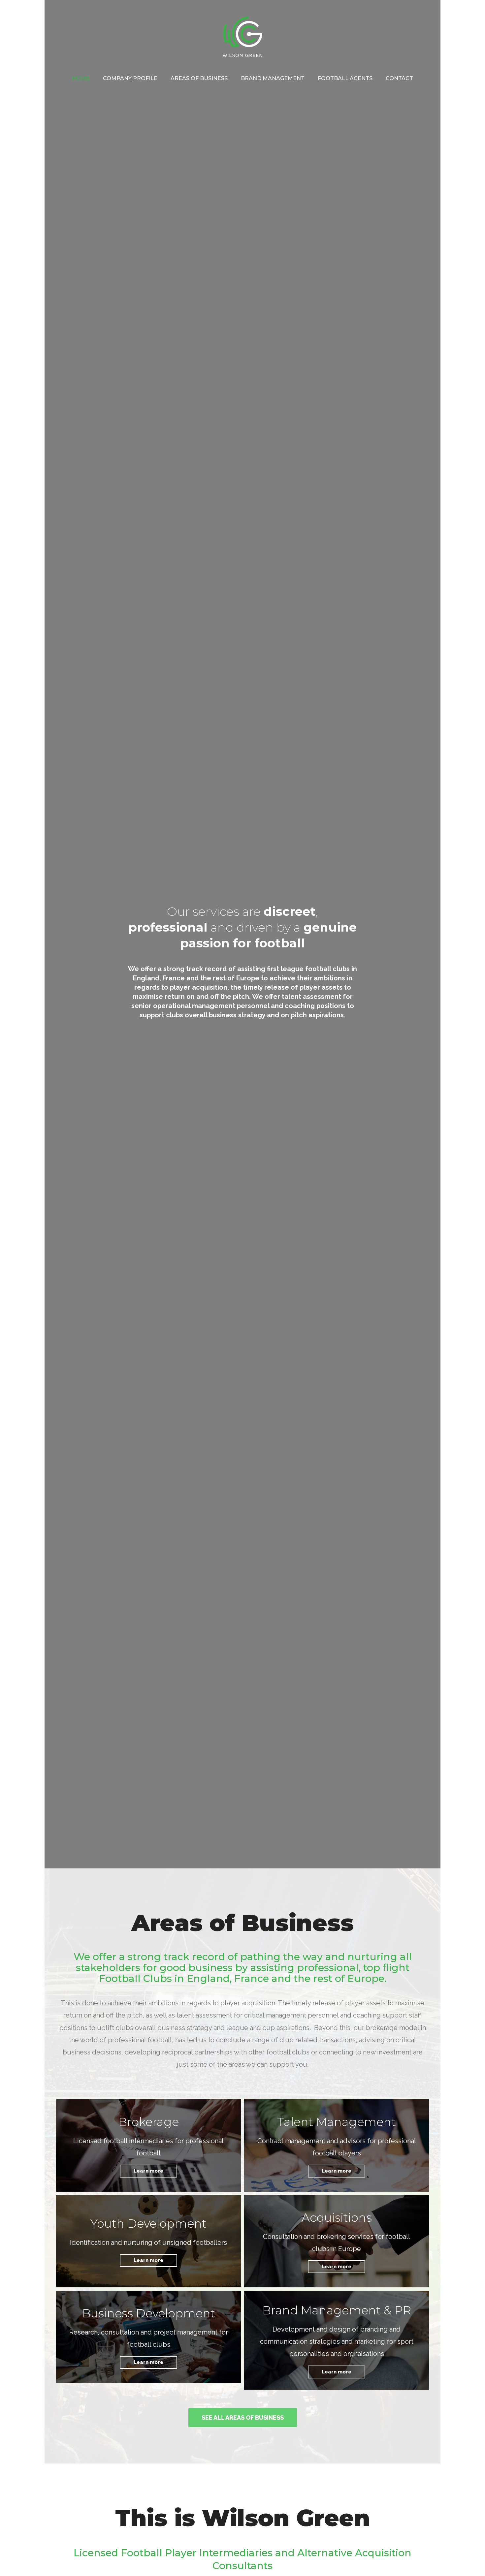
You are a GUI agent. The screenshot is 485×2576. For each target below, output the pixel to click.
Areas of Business (199, 78)
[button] (243, 2418)
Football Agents (345, 78)
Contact (399, 78)
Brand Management (273, 78)
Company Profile (130, 78)
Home (81, 78)
